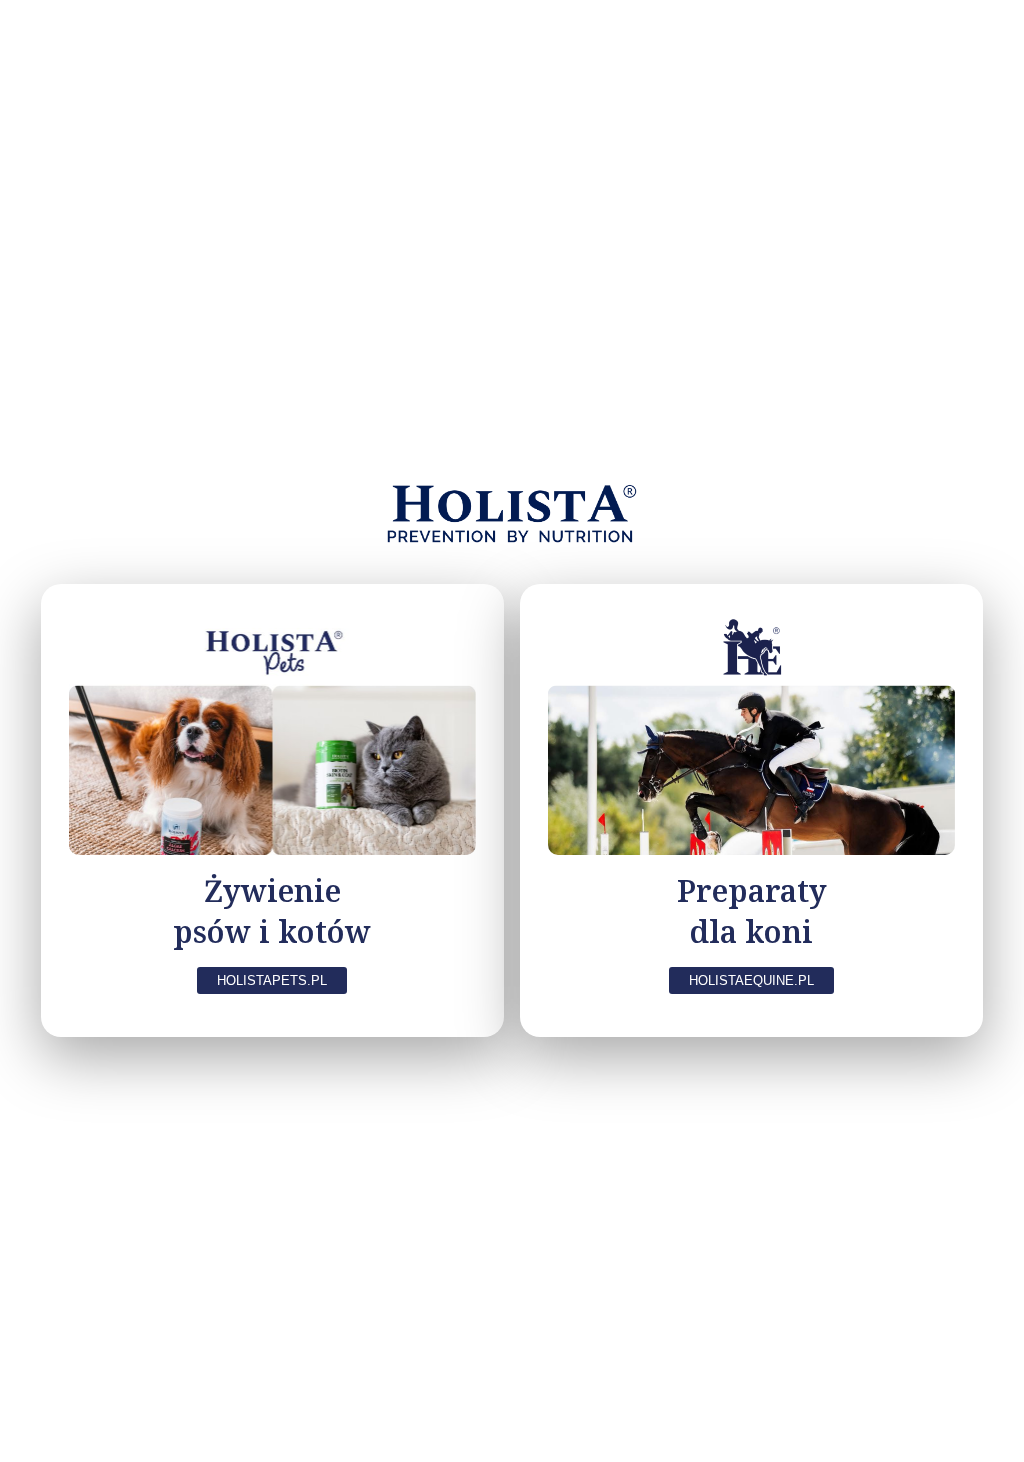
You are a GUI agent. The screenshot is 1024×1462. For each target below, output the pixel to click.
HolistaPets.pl (272, 980)
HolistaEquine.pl (751, 980)
